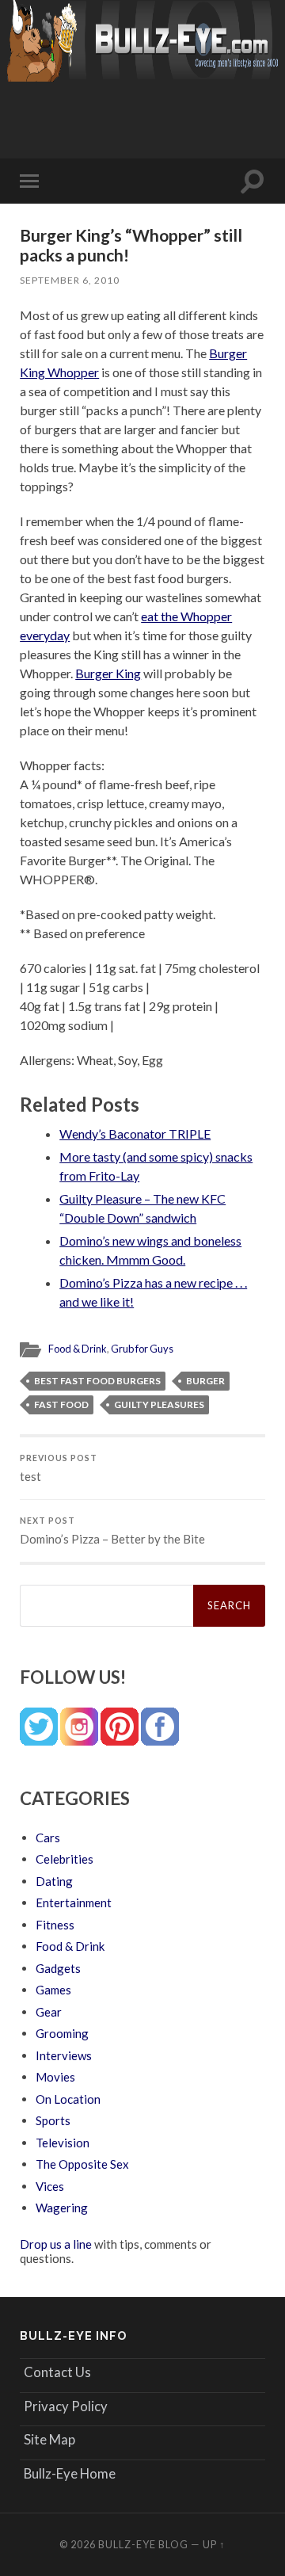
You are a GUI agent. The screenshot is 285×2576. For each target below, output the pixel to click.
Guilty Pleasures (159, 1404)
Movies (55, 2077)
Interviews (64, 2055)
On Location (68, 2099)
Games (53, 1990)
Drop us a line (56, 2244)
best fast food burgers (97, 1381)
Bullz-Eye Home (70, 2473)
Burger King (108, 673)
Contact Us (57, 2372)
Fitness (55, 1925)
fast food (61, 1404)
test (59, 1468)
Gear (49, 2012)
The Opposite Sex (82, 2164)
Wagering (62, 2208)
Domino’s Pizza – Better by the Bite (112, 1531)
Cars (48, 1838)
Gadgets (58, 1968)
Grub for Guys (142, 1349)
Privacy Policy (66, 2406)
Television (63, 2143)
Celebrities (65, 1859)
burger (205, 1381)
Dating (54, 1881)
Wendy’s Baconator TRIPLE (135, 1133)
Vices (50, 2186)
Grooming (62, 2033)
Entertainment (74, 1902)
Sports (53, 2120)
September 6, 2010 (70, 280)
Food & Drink (78, 1349)
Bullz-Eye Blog (143, 2544)
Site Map (49, 2439)
